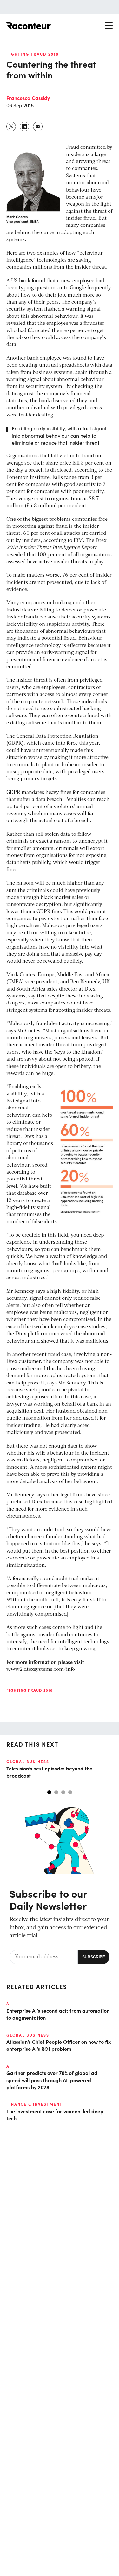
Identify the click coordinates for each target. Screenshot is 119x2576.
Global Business (28, 1762)
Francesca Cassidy (28, 98)
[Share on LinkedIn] (25, 127)
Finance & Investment (34, 2104)
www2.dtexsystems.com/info (41, 1670)
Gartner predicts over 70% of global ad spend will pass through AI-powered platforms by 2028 (52, 2080)
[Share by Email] (38, 127)
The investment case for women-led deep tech (55, 2115)
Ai (9, 2004)
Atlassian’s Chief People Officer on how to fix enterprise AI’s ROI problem (59, 2045)
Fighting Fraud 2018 (33, 54)
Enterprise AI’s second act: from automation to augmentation (58, 2014)
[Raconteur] (29, 26)
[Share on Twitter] (11, 127)
